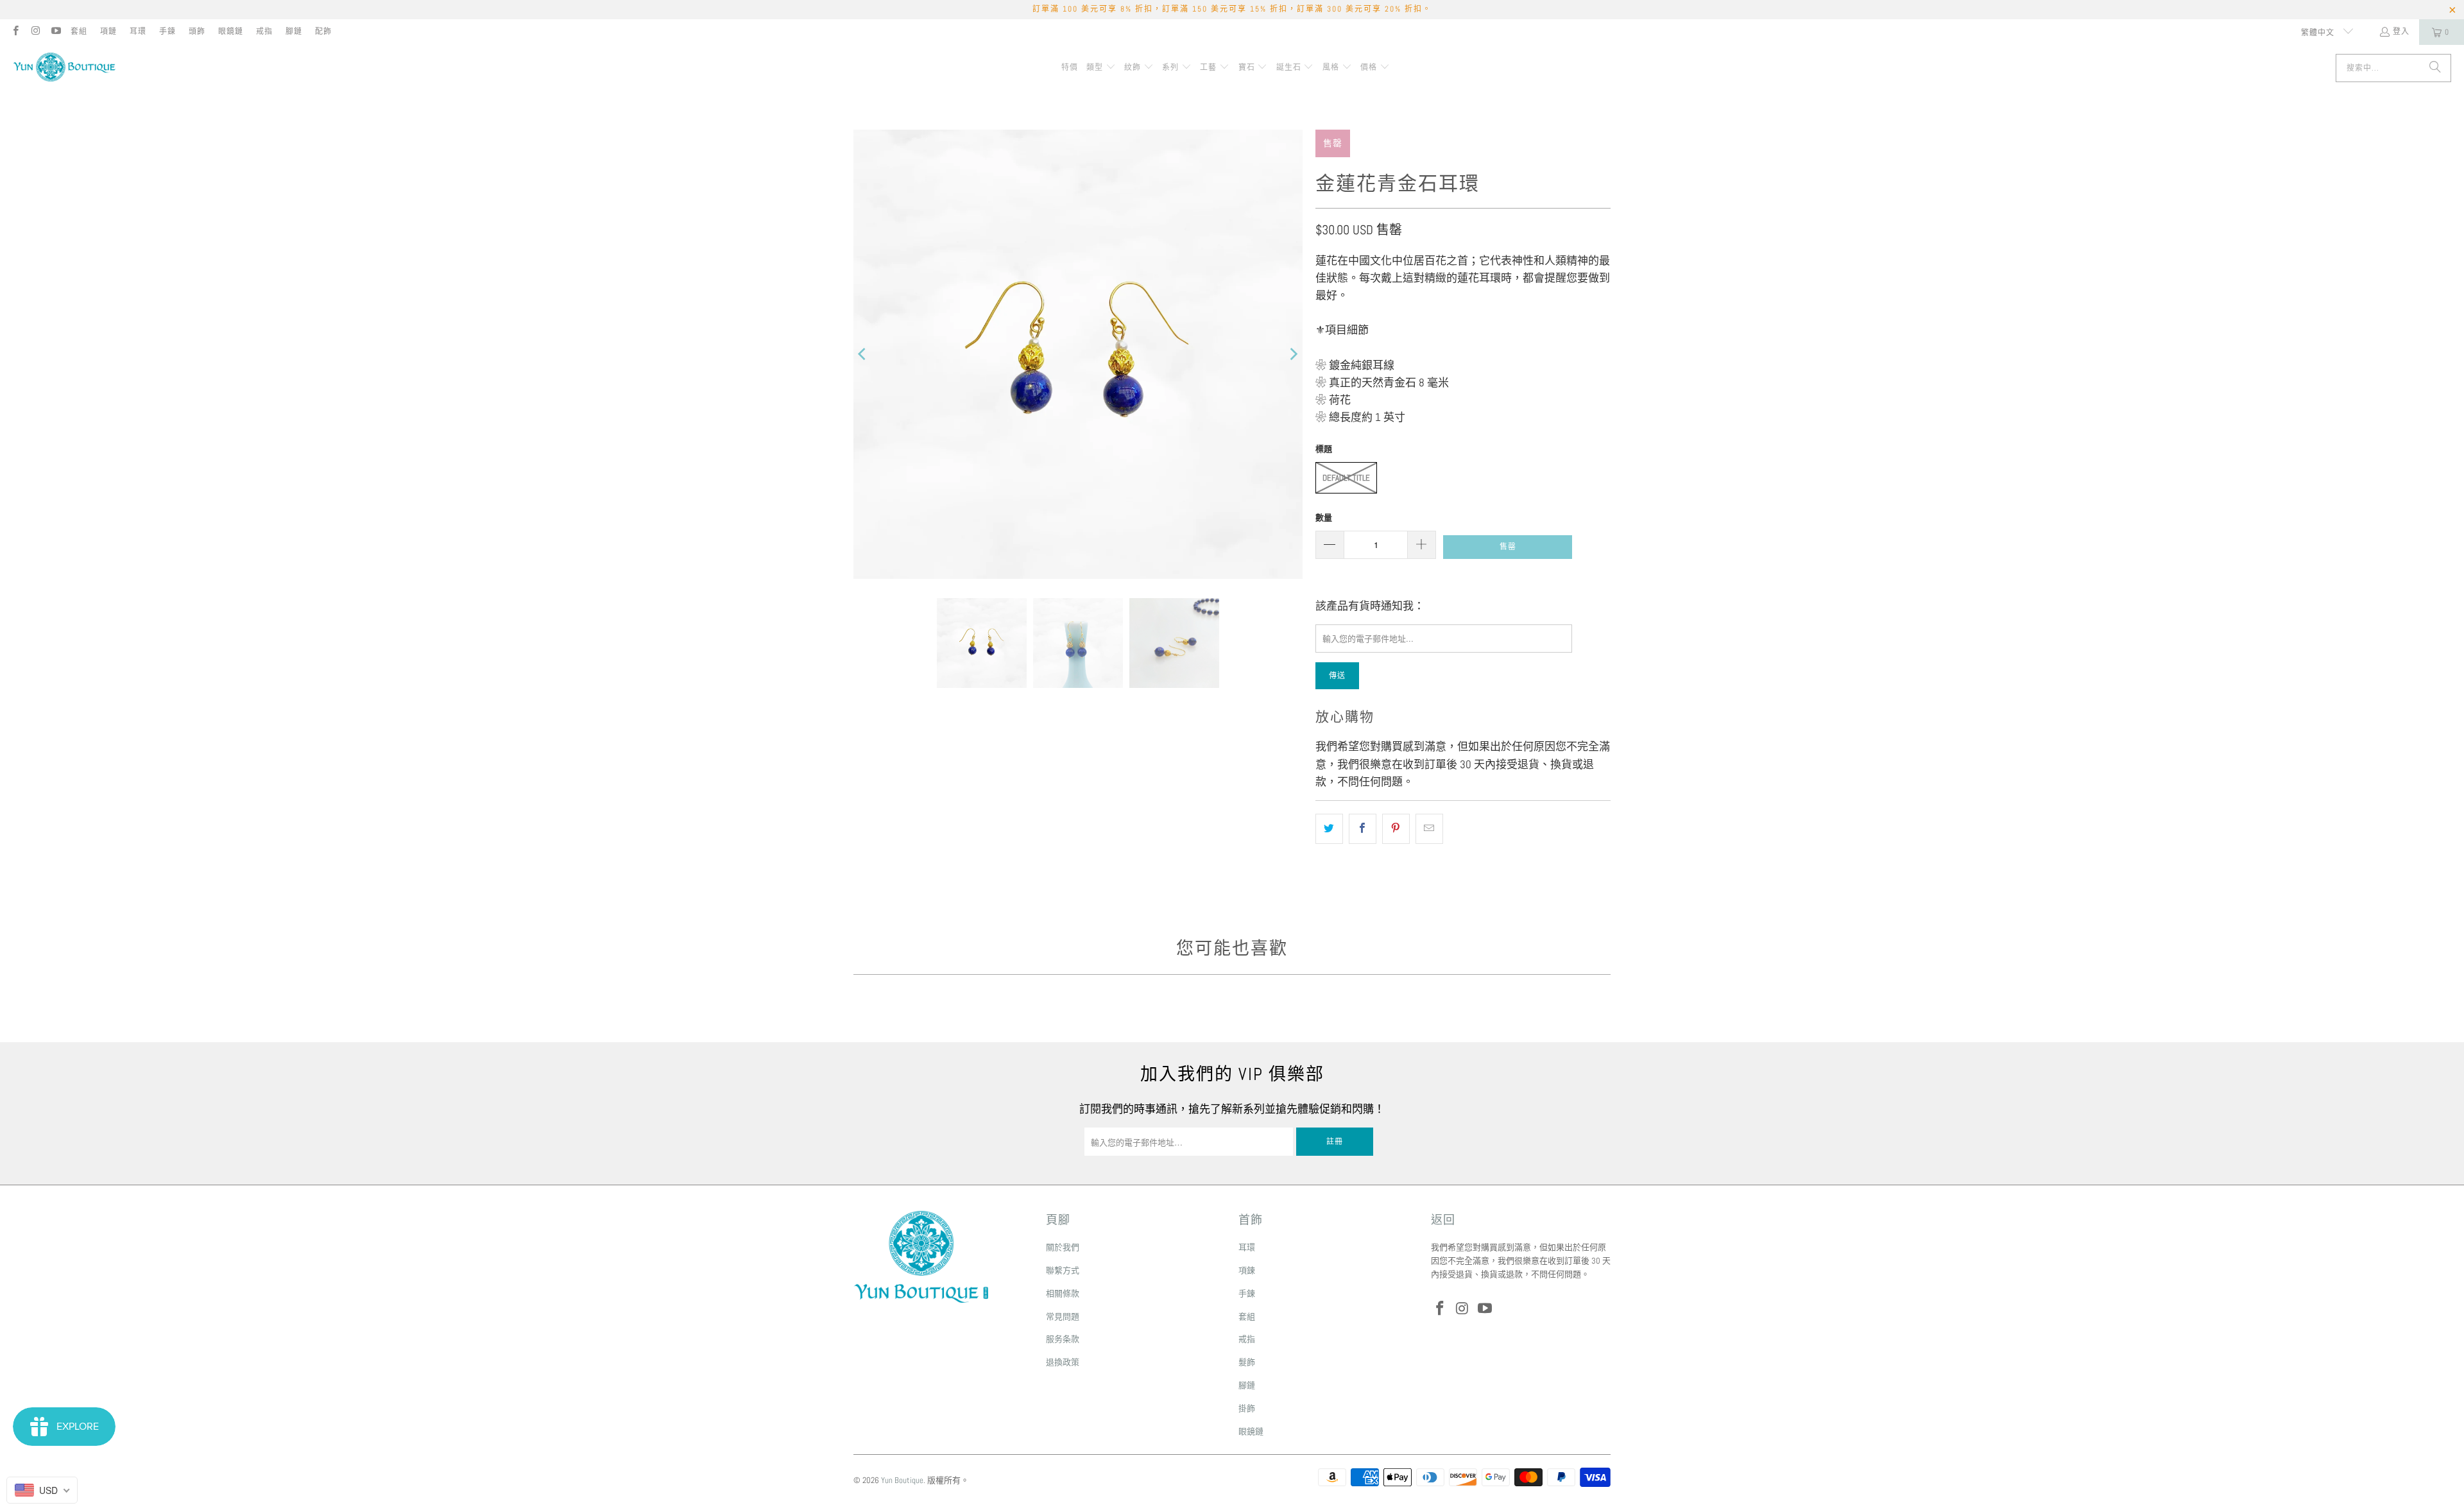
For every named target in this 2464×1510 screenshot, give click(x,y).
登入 (2401, 31)
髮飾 (1247, 1362)
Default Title (1346, 478)
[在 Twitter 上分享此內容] (1329, 829)
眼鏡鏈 (231, 31)
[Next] (1293, 354)
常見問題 (1063, 1317)
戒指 (264, 31)
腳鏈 (294, 31)
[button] (1101, 68)
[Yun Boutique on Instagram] (35, 32)
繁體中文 (2319, 33)
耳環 (138, 31)
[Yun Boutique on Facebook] (15, 32)
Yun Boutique (902, 1480)
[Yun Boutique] (64, 68)
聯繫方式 (1063, 1270)
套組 (79, 31)
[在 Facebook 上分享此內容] (1363, 829)
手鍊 (167, 31)
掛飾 (1247, 1408)
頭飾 (197, 31)
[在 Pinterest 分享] (1396, 829)
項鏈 (108, 31)
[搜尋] (2435, 68)
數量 (1324, 518)
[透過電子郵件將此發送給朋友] (1429, 829)
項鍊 (1247, 1270)
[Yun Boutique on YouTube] (56, 32)
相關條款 (1063, 1293)
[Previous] (863, 354)
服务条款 (1063, 1339)
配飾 (323, 31)
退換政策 (1063, 1362)
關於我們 (1063, 1247)
